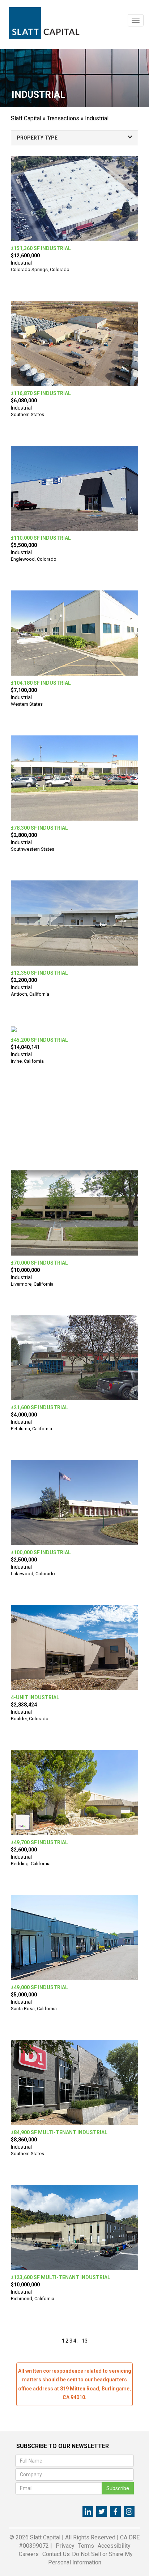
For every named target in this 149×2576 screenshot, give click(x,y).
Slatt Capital (26, 118)
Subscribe (118, 2488)
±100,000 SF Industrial (41, 1552)
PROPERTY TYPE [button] (37, 138)
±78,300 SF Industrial (39, 828)
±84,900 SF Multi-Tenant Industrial (59, 2132)
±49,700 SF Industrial (39, 1842)
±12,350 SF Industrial (39, 973)
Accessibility (114, 2546)
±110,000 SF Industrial (41, 538)
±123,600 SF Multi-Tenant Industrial (61, 2277)
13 (85, 2341)
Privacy (65, 2546)
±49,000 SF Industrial (39, 1987)
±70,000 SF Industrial (39, 1263)
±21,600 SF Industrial (39, 1407)
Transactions (63, 118)
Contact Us (56, 2554)
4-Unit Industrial (35, 1697)
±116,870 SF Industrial (41, 393)
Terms (86, 2546)
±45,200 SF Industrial (39, 1040)
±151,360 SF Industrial (41, 248)
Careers (29, 2554)
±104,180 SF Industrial (41, 683)
